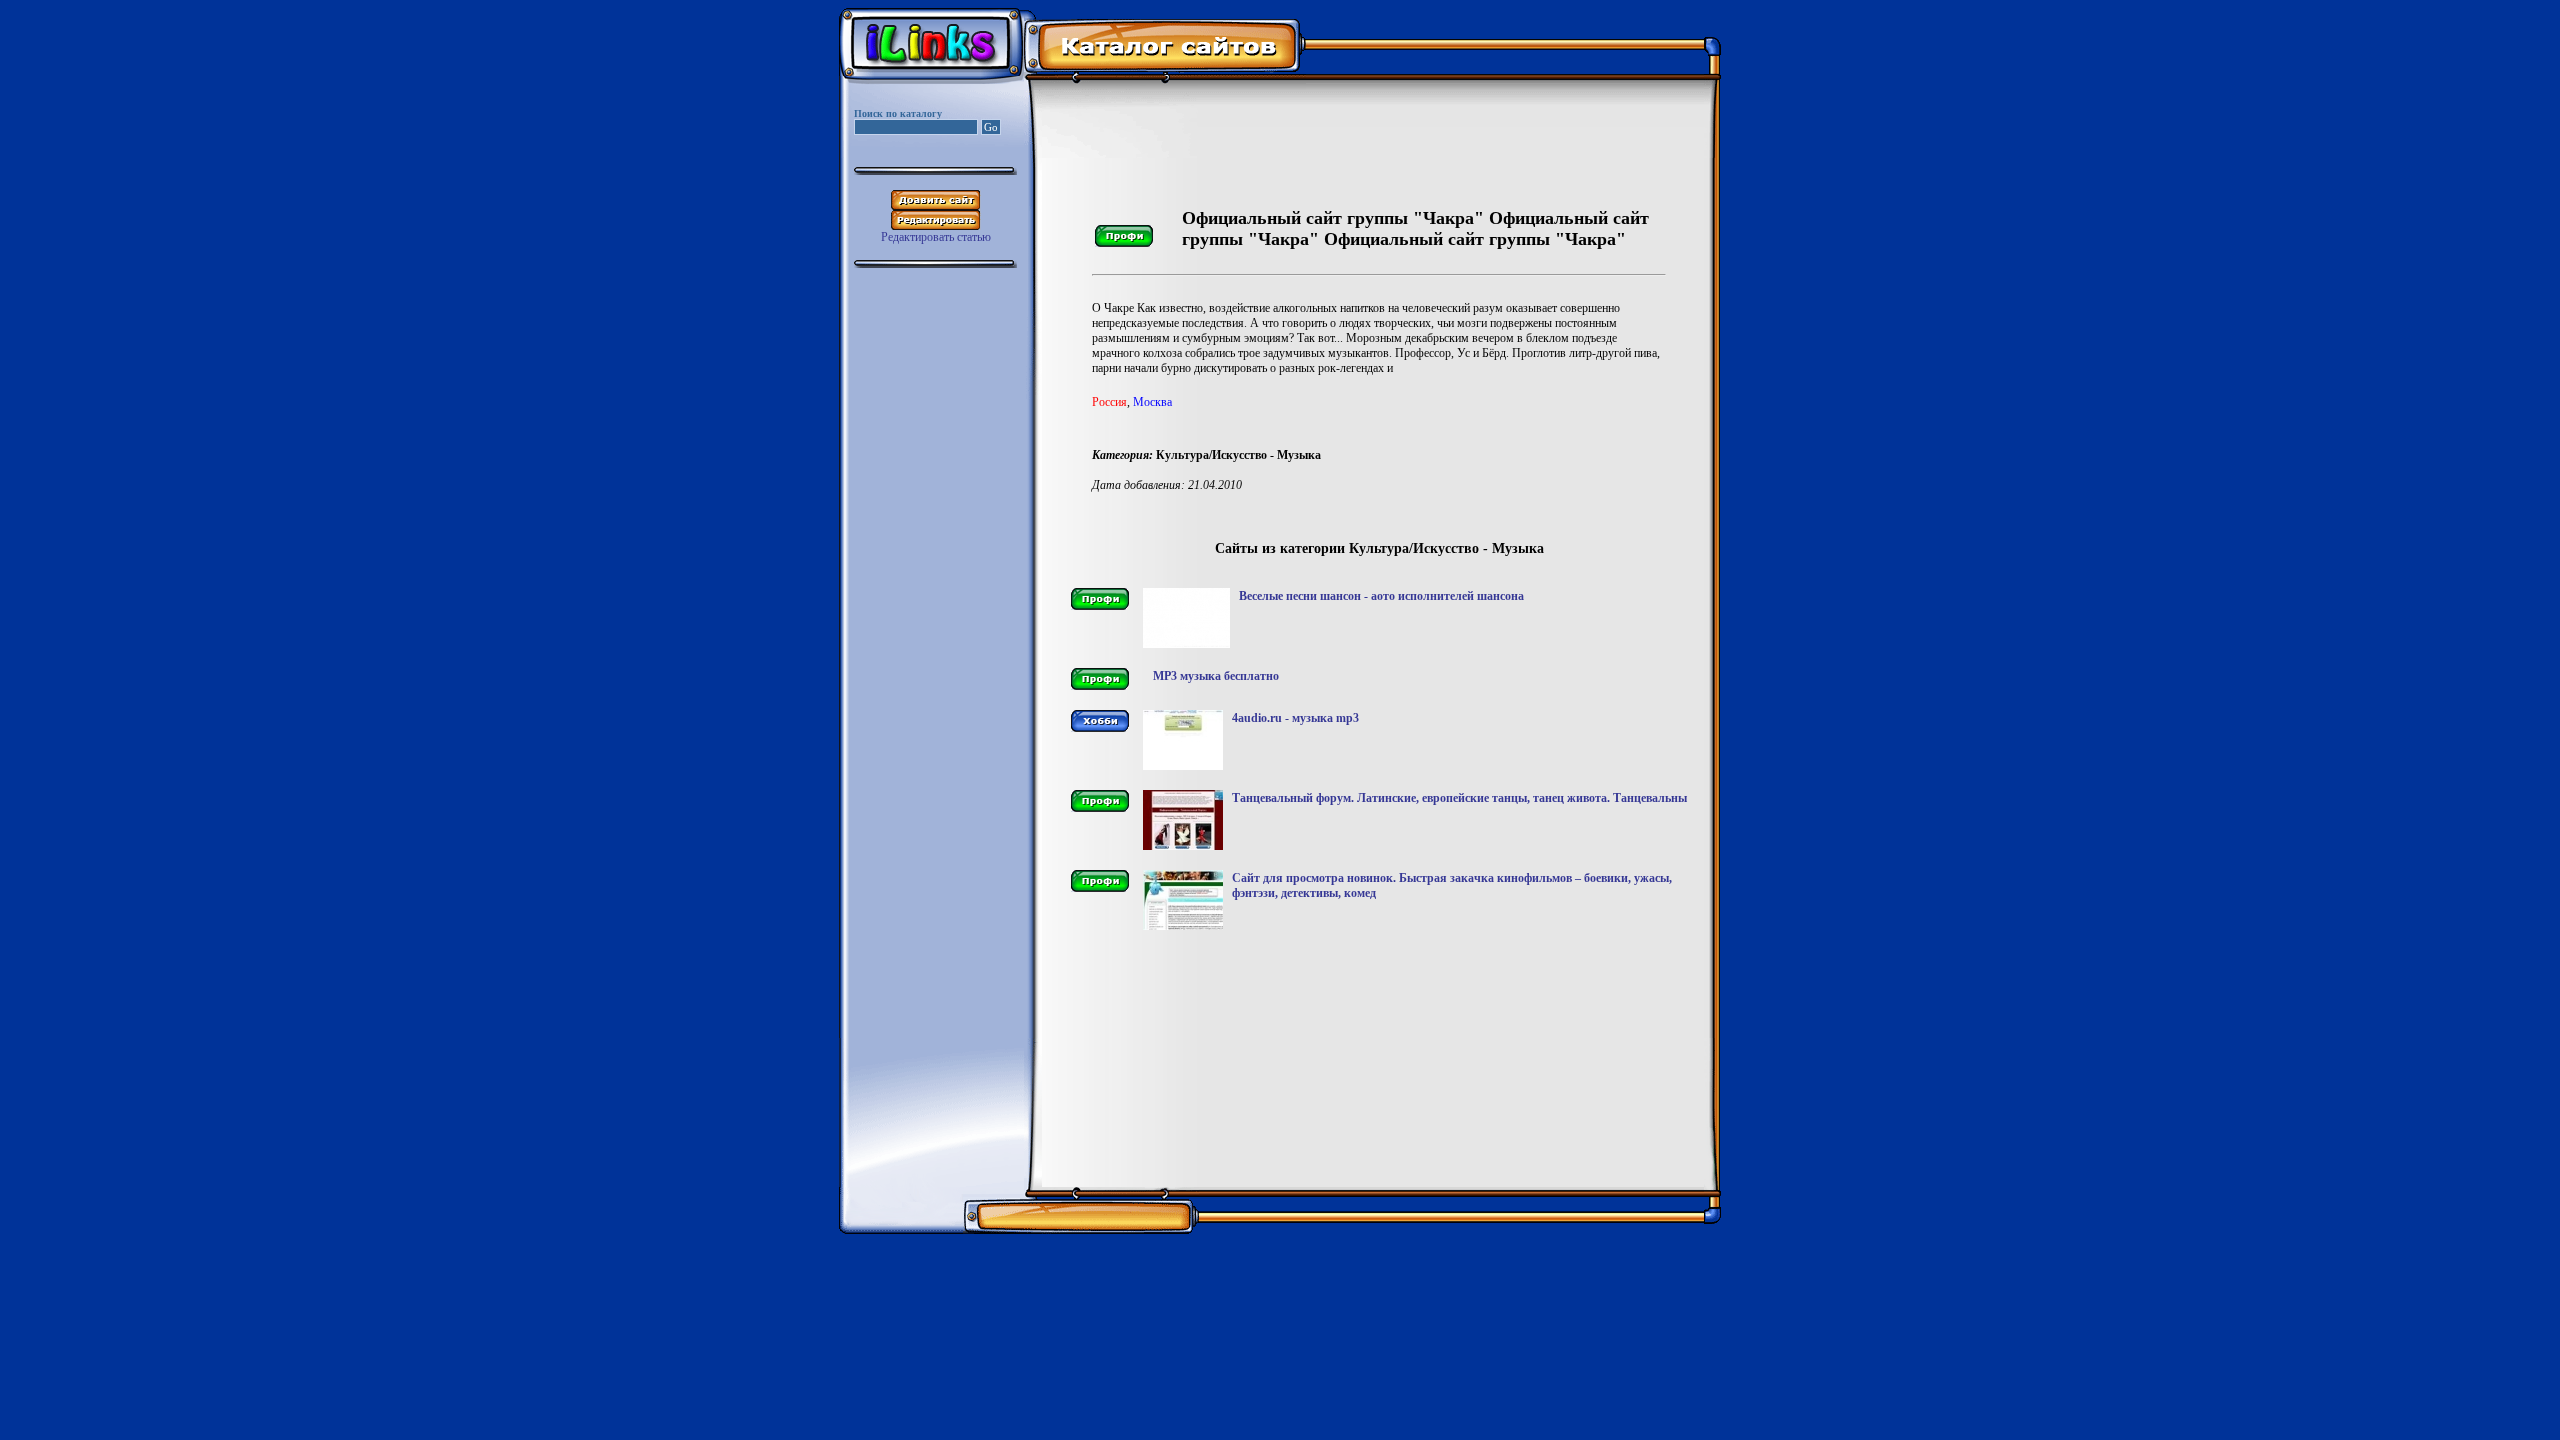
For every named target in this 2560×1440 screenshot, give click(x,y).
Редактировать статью (936, 237)
